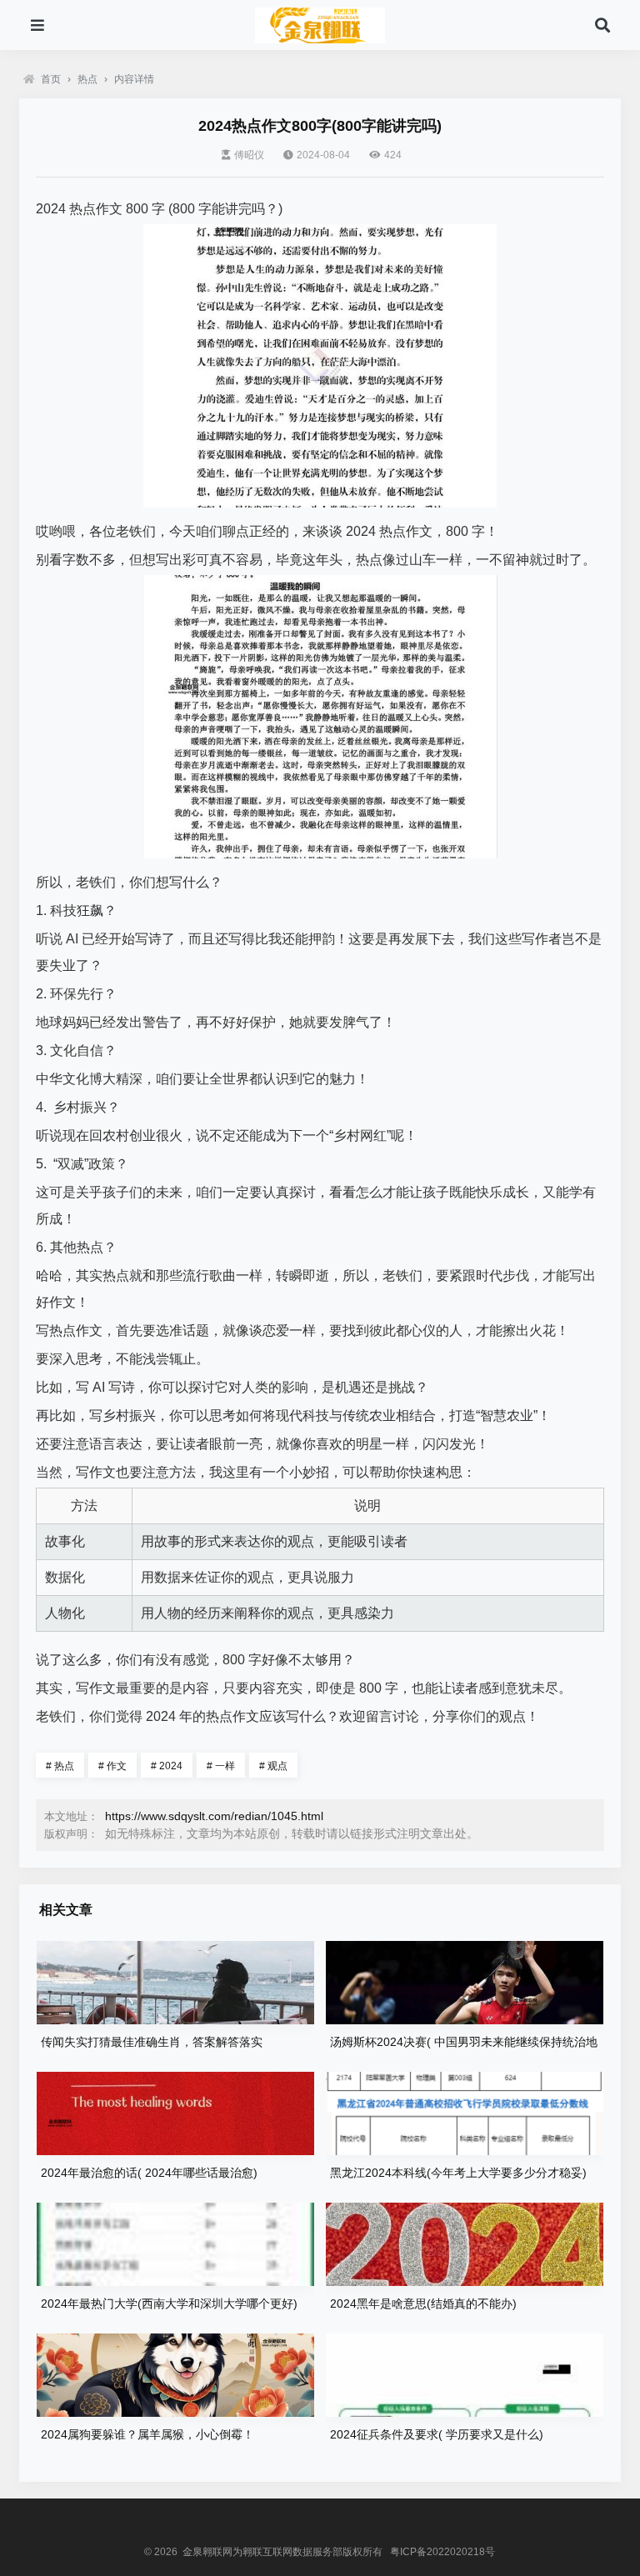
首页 (51, 79)
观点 (273, 1766)
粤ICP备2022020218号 (442, 2552)
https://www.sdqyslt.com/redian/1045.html (214, 1816)
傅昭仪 (249, 155)
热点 (87, 79)
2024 (167, 1766)
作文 (112, 1766)
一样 (221, 1766)
